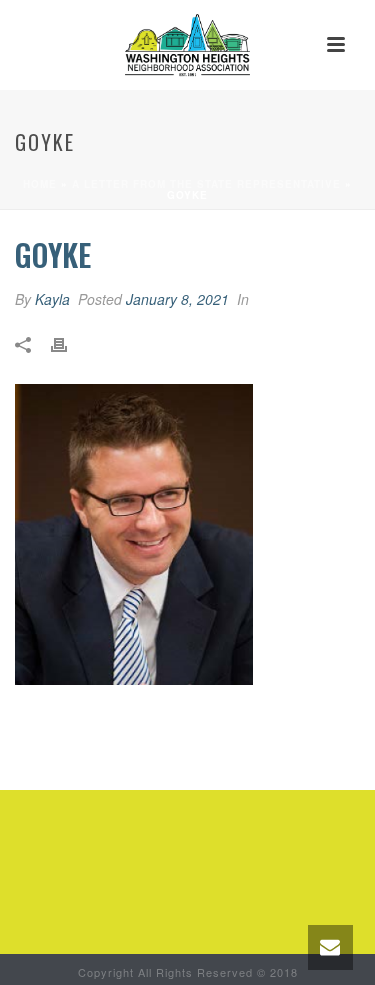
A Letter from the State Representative (206, 184)
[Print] (69, 342)
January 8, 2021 (177, 299)
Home (40, 184)
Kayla (52, 299)
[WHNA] (187, 45)
